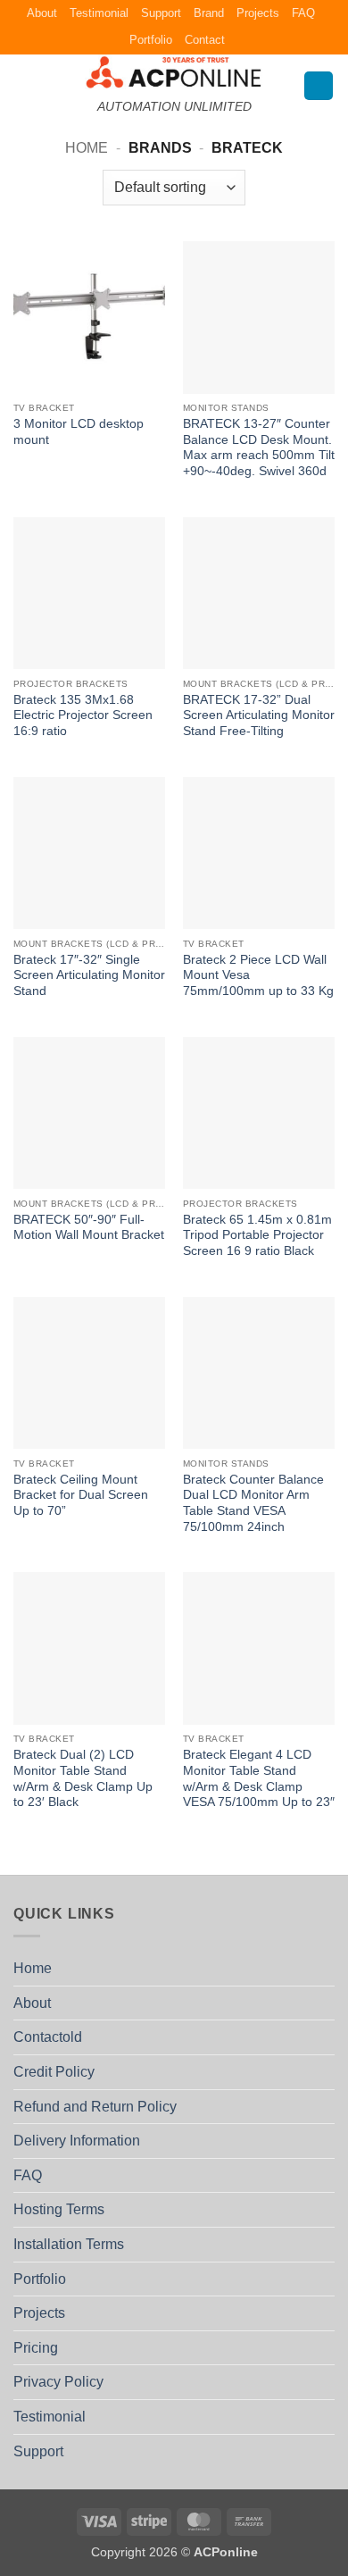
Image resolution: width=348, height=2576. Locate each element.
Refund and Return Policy (95, 2107)
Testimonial (99, 13)
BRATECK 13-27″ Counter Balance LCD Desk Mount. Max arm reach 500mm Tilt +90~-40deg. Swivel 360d (259, 447)
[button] (24, 85)
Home (87, 148)
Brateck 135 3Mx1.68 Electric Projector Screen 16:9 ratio (83, 715)
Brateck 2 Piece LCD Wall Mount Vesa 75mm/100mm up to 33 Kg (258, 975)
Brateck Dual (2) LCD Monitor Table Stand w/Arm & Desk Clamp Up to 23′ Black (83, 1778)
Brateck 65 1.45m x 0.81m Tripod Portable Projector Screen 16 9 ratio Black (257, 1235)
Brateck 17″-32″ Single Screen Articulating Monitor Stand (89, 975)
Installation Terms (69, 2244)
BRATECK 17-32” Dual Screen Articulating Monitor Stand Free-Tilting (259, 715)
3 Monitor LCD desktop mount (79, 432)
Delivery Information (77, 2141)
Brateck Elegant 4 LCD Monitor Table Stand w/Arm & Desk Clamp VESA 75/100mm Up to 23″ (259, 1778)
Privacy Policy (58, 2382)
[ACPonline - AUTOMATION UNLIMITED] (174, 72)
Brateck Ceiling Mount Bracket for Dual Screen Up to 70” (81, 1495)
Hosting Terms (59, 2209)
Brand (209, 13)
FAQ (303, 13)
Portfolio (151, 40)
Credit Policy (54, 2072)
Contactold (48, 2037)
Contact (205, 40)
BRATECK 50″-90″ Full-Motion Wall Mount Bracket (89, 1228)
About (42, 13)
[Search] (319, 86)
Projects (258, 13)
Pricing (36, 2348)
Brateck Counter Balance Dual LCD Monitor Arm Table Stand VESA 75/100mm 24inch (253, 1503)
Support (161, 13)
